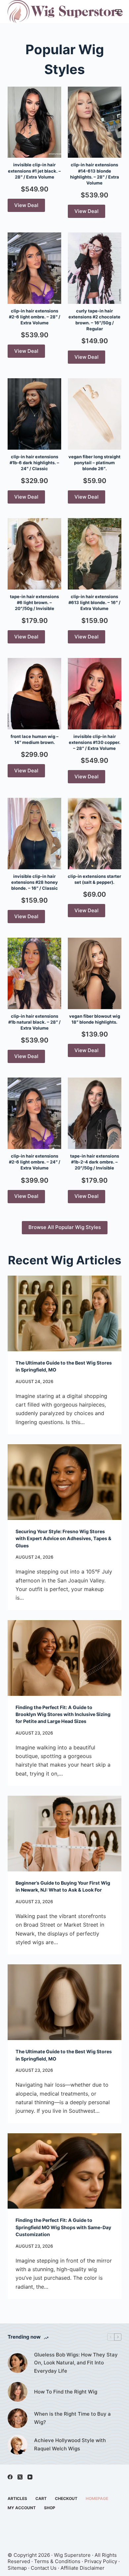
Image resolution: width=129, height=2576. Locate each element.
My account (22, 2508)
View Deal (26, 205)
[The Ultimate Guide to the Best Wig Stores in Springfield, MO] (64, 1313)
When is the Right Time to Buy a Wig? (72, 2418)
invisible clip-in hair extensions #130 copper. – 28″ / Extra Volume (95, 742)
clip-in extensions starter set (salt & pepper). (94, 879)
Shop (50, 2508)
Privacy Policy (101, 2561)
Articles (17, 2498)
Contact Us (44, 2568)
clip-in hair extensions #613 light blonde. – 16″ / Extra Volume (94, 602)
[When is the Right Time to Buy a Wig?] (18, 2418)
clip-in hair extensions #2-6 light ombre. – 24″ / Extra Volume (35, 1162)
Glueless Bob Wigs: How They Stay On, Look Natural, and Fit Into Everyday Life (76, 2363)
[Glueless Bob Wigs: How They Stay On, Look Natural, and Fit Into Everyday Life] (18, 2363)
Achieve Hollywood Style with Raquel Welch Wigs (70, 2444)
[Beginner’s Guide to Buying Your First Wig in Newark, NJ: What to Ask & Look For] (64, 1834)
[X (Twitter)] (20, 2477)
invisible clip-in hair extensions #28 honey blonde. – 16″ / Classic (35, 882)
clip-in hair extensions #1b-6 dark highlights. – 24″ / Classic (34, 463)
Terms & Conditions (57, 2561)
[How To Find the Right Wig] (18, 2392)
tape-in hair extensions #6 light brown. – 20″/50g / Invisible (34, 602)
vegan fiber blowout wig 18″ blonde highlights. (95, 1019)
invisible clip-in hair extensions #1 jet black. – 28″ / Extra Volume (34, 171)
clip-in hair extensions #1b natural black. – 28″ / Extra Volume (34, 1022)
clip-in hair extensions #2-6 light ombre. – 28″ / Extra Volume (35, 317)
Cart (41, 2498)
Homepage (97, 2498)
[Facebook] (10, 2477)
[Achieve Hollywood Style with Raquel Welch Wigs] (18, 2445)
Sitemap (17, 2568)
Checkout (66, 2498)
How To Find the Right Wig (66, 2392)
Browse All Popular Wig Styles (65, 1227)
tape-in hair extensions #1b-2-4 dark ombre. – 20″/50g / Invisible (95, 1162)
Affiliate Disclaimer (83, 2568)
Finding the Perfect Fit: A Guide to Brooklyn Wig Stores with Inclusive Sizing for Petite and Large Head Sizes (63, 1714)
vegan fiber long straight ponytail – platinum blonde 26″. (94, 463)
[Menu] (118, 12)
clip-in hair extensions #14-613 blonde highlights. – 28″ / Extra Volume (95, 174)
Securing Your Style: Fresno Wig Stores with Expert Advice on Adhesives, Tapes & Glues (64, 1538)
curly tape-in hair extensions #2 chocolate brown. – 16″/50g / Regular (94, 320)
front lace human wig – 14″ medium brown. (35, 739)
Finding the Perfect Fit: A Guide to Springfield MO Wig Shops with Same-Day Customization (63, 2227)
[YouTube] (30, 2477)
